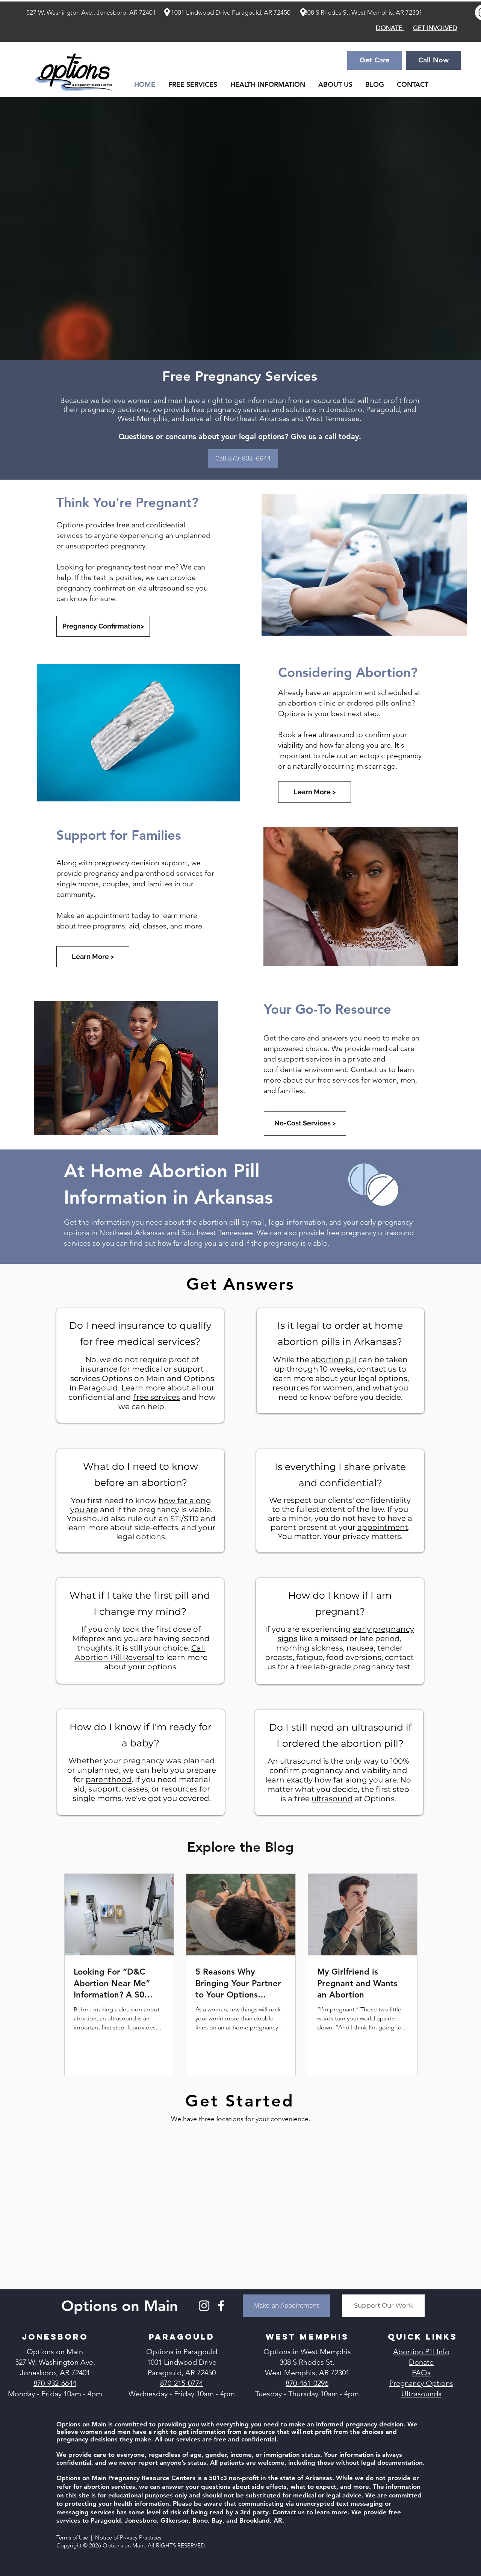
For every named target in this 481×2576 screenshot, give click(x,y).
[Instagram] (204, 2306)
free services (157, 1397)
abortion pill (334, 1360)
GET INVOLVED (435, 28)
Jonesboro (141, 2520)
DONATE (390, 28)
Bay (217, 2520)
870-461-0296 (307, 2383)
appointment (383, 1527)
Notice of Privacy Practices (128, 2537)
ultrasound (332, 1799)
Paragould (106, 2520)
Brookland (255, 2520)
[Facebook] (221, 2306)
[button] (268, 85)
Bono (200, 2520)
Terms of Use (73, 2537)
